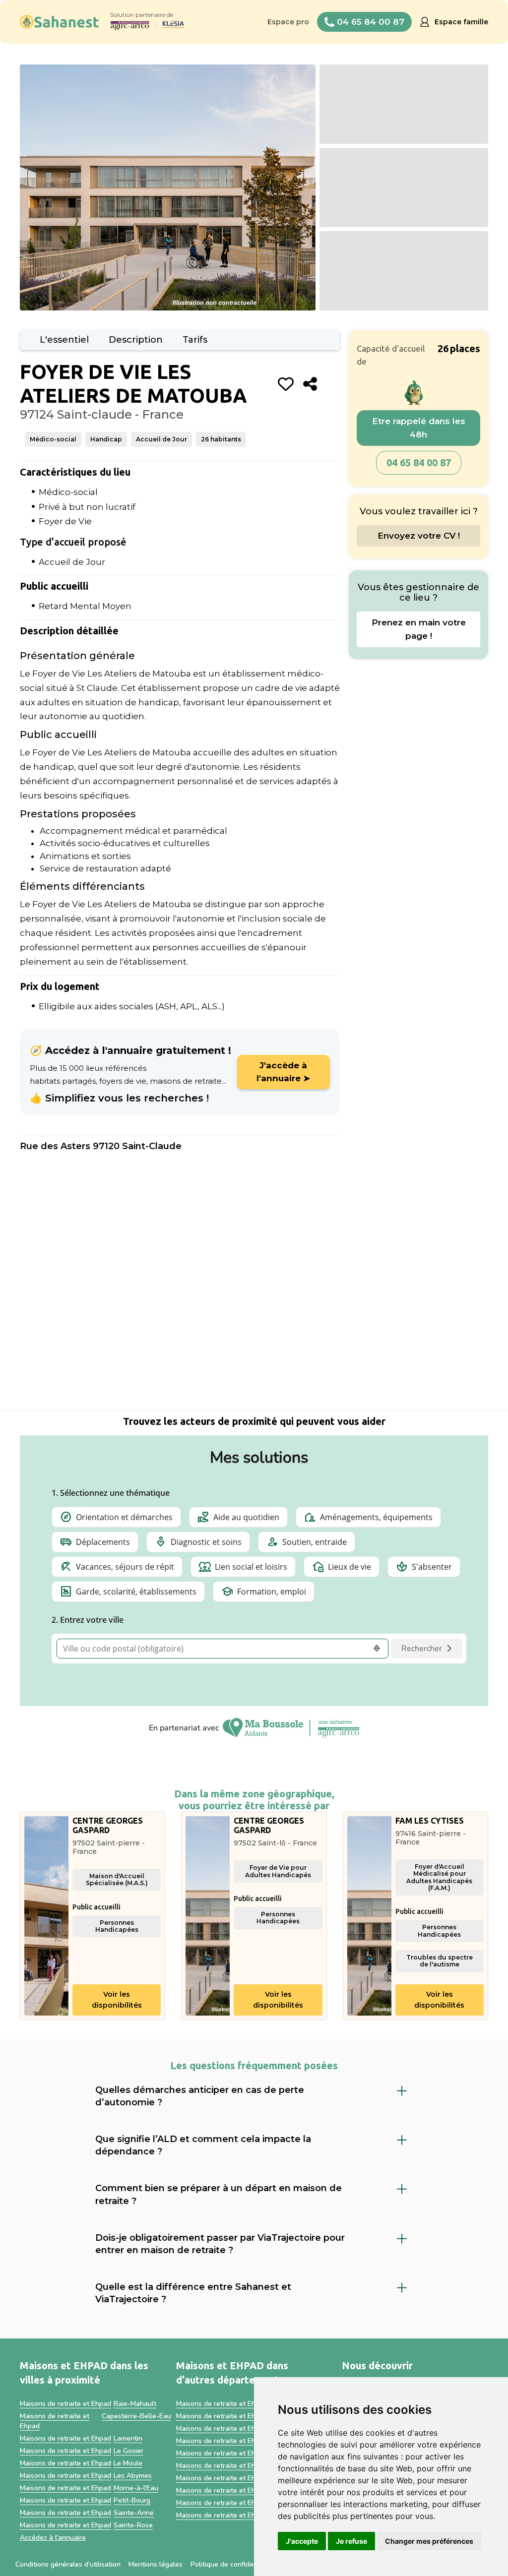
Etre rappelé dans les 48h (419, 428)
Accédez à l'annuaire (53, 2538)
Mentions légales (156, 2564)
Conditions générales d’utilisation (68, 2564)
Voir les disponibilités (117, 2000)
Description (136, 340)
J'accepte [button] (302, 2541)
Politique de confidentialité (233, 2564)
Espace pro (288, 22)
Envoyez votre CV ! (419, 536)
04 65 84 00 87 (419, 462)
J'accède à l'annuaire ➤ (283, 1072)
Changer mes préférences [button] (429, 2541)
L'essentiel (64, 340)
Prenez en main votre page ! (419, 629)
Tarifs (195, 340)
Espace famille (461, 22)
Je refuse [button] (351, 2541)
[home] (60, 22)
